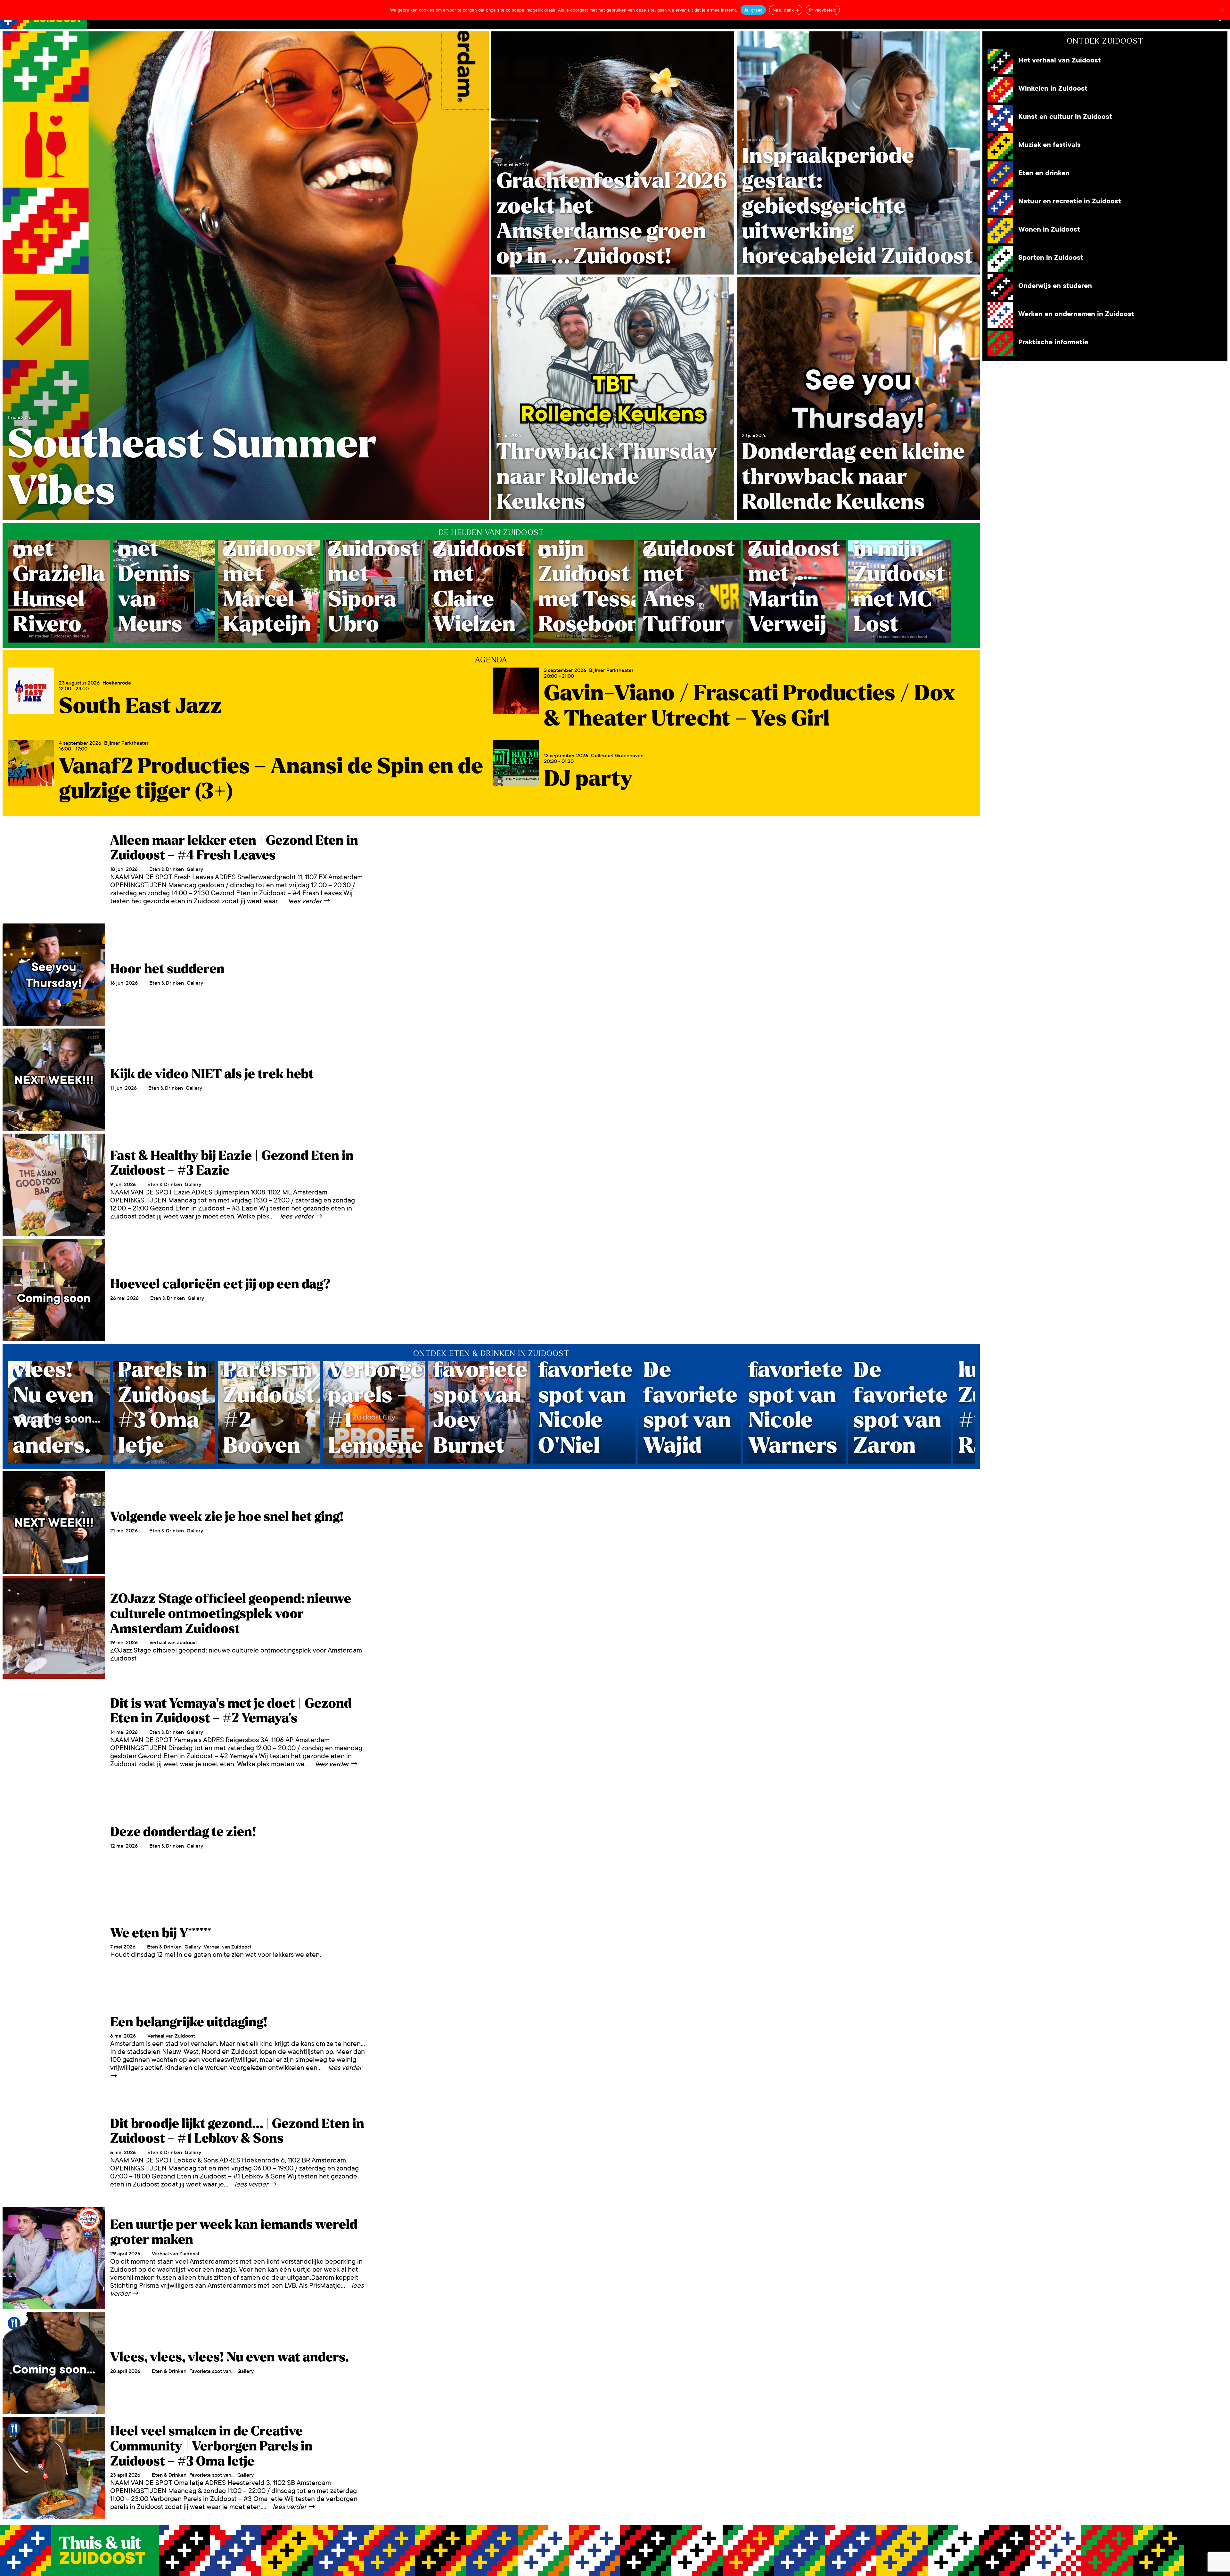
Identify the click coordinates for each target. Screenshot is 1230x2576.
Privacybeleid (823, 10)
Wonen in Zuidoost (1049, 230)
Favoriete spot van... (212, 2371)
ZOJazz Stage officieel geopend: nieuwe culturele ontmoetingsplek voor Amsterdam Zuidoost (231, 1614)
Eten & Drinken (167, 869)
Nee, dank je (786, 10)
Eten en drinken (1044, 173)
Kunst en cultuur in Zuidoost (1065, 117)
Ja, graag (753, 10)
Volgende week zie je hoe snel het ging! (227, 1517)
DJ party (588, 779)
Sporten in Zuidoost (1051, 258)
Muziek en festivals (1050, 145)
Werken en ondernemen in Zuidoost (1076, 314)
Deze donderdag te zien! (183, 1832)
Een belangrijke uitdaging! (189, 2022)
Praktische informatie (1053, 342)
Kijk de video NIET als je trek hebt (212, 1074)
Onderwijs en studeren (1055, 286)
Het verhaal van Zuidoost (1060, 60)
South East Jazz (140, 706)
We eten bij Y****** (161, 1933)
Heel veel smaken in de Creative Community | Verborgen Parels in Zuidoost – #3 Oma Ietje (211, 2446)
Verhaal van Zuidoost (173, 1642)
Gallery (195, 869)
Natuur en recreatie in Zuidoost (1070, 201)
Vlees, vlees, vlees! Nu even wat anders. (230, 2357)
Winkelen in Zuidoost (1053, 89)
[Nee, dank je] (1222, 10)
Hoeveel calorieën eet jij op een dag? (220, 1284)
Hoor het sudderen (167, 969)
